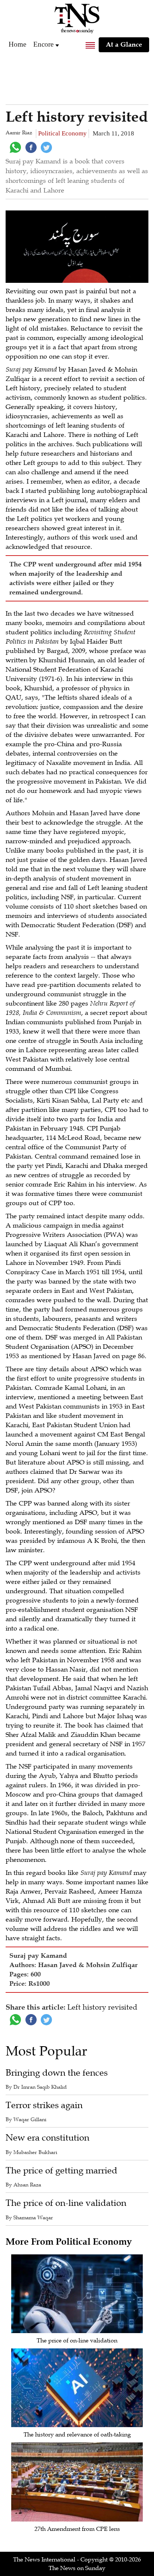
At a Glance (124, 44)
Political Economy (62, 133)
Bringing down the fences (57, 2073)
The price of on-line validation (66, 2203)
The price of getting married (61, 2171)
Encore (43, 44)
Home (17, 44)
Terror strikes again (44, 2105)
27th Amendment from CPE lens (77, 2529)
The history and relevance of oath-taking (77, 2435)
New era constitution (47, 2138)
